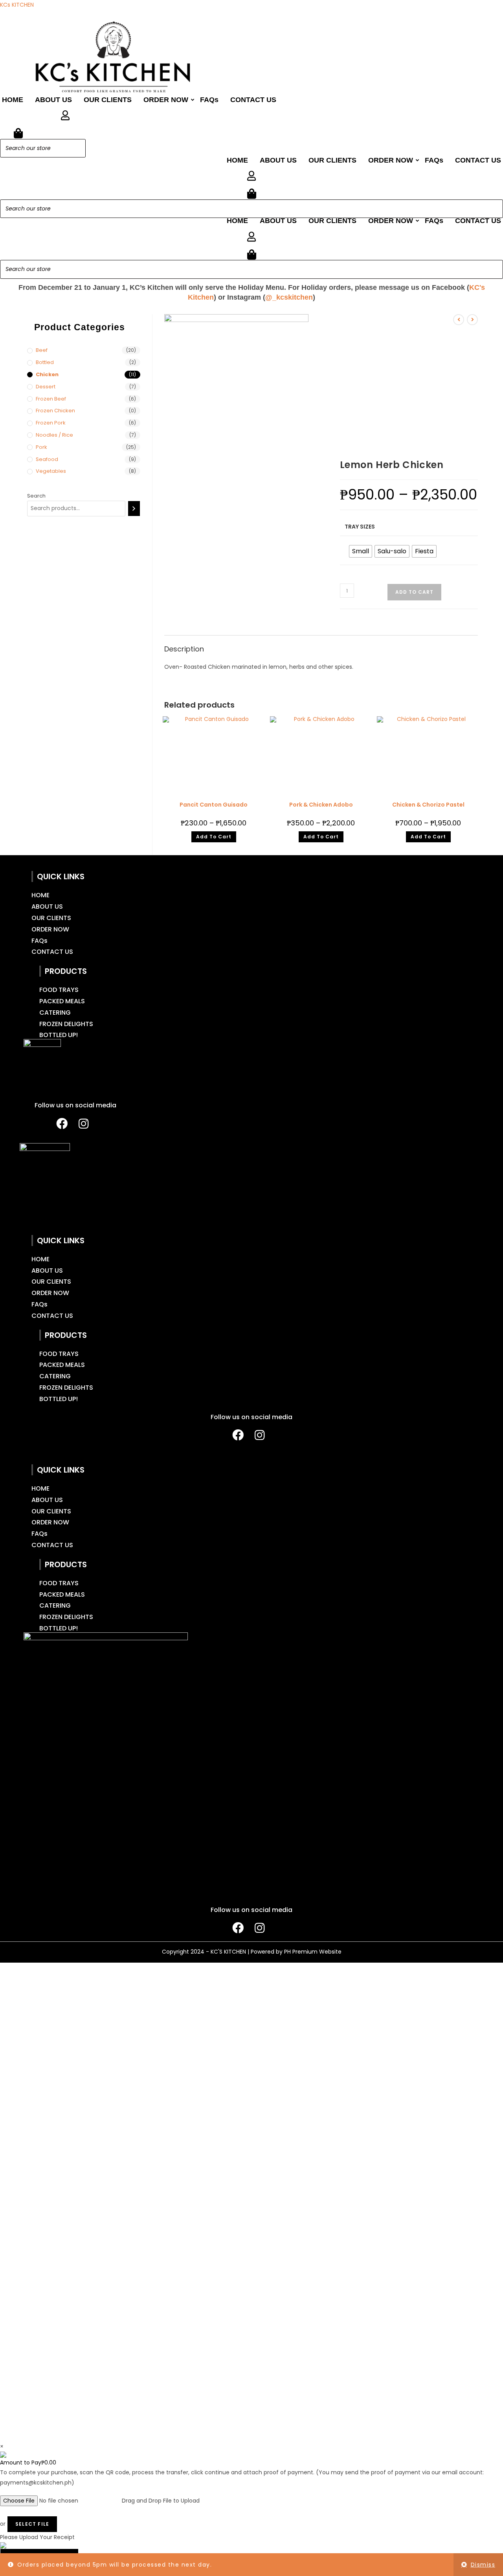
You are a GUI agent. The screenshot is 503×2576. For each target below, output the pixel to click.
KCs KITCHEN (17, 5)
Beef (42, 350)
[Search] (77, 148)
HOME (13, 100)
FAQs (209, 100)
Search (36, 496)
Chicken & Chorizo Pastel (428, 805)
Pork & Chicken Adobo (321, 805)
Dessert (46, 387)
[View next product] (472, 320)
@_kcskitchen (289, 297)
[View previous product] (459, 320)
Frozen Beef (51, 399)
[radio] (361, 551)
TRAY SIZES (360, 527)
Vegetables (51, 471)
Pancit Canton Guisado (214, 805)
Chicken (47, 374)
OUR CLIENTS (108, 100)
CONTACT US (253, 100)
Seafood (47, 459)
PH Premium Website (313, 1952)
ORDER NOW (166, 100)
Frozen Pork (51, 423)
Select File (32, 2524)
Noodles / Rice (54, 435)
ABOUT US (53, 100)
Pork (41, 447)
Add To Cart (214, 837)
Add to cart (414, 592)
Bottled (45, 362)
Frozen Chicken (55, 411)
